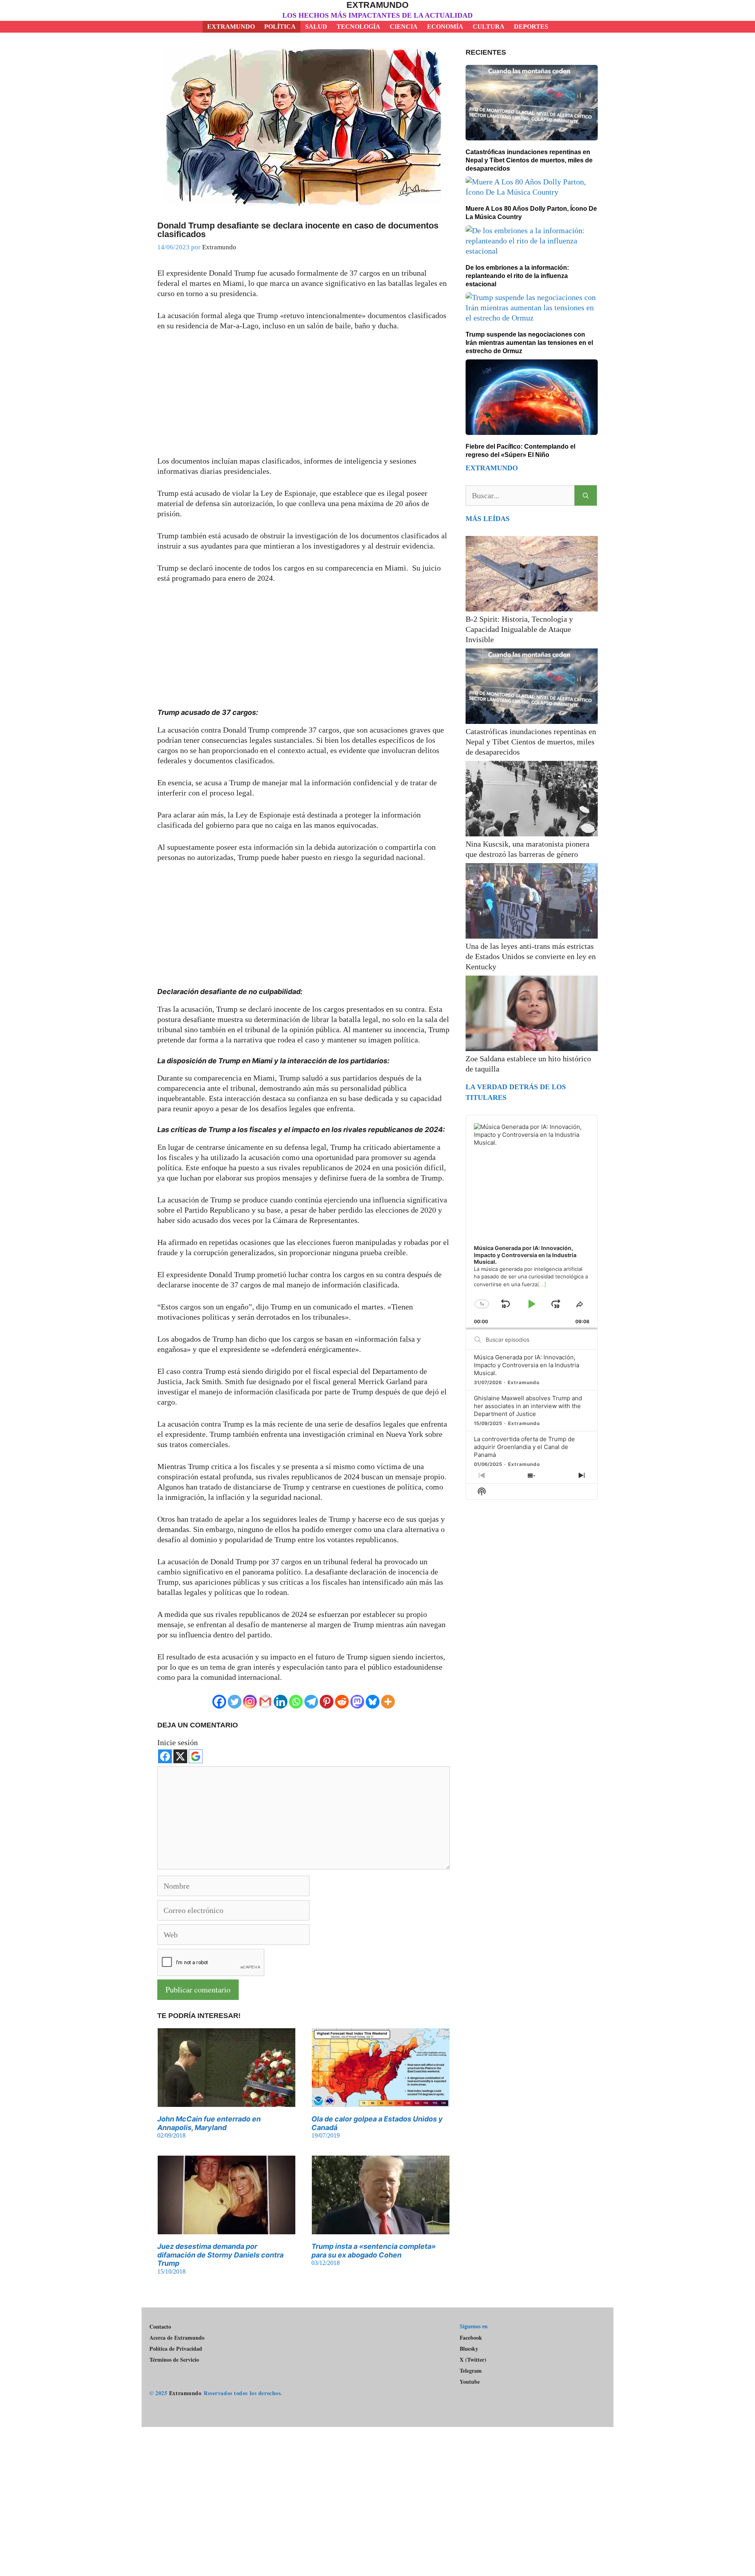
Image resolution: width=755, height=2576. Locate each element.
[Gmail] (265, 1702)
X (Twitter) (473, 2360)
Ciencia (404, 27)
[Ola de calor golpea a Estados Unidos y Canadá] (381, 2102)
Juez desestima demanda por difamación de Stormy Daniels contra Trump (220, 2255)
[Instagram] (250, 1702)
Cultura (489, 27)
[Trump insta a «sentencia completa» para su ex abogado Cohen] (381, 2229)
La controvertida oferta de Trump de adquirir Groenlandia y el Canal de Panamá (524, 1447)
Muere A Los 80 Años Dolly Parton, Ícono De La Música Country (531, 213)
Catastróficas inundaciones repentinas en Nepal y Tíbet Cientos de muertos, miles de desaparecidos (529, 160)
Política (280, 27)
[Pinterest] (327, 1702)
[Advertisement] (304, 398)
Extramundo (377, 5)
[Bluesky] (373, 1702)
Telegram (471, 2371)
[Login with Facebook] (165, 1756)
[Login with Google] (196, 1756)
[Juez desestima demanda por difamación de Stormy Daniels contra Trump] (226, 2229)
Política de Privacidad (176, 2349)
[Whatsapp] (296, 1702)
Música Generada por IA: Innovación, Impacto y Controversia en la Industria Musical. (527, 1365)
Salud (316, 27)
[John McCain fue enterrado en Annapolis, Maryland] (226, 2102)
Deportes (531, 27)
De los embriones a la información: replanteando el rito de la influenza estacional (517, 276)
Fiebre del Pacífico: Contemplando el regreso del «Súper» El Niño (520, 451)
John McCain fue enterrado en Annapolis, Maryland (209, 2123)
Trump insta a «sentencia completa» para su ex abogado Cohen (374, 2251)
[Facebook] (219, 1702)
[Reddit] (342, 1702)
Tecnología (358, 27)
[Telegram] (311, 1702)
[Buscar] (586, 495)
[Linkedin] (281, 1702)
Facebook (471, 2338)
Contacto (160, 2327)
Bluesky (469, 2349)
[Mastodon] (357, 1702)
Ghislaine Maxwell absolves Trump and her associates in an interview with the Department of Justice (528, 1406)
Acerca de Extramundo (177, 2338)
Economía (445, 27)
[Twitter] (235, 1702)
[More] (388, 1702)
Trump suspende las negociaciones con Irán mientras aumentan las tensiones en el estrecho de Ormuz (529, 343)
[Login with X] (180, 1756)
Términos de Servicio (174, 2360)
